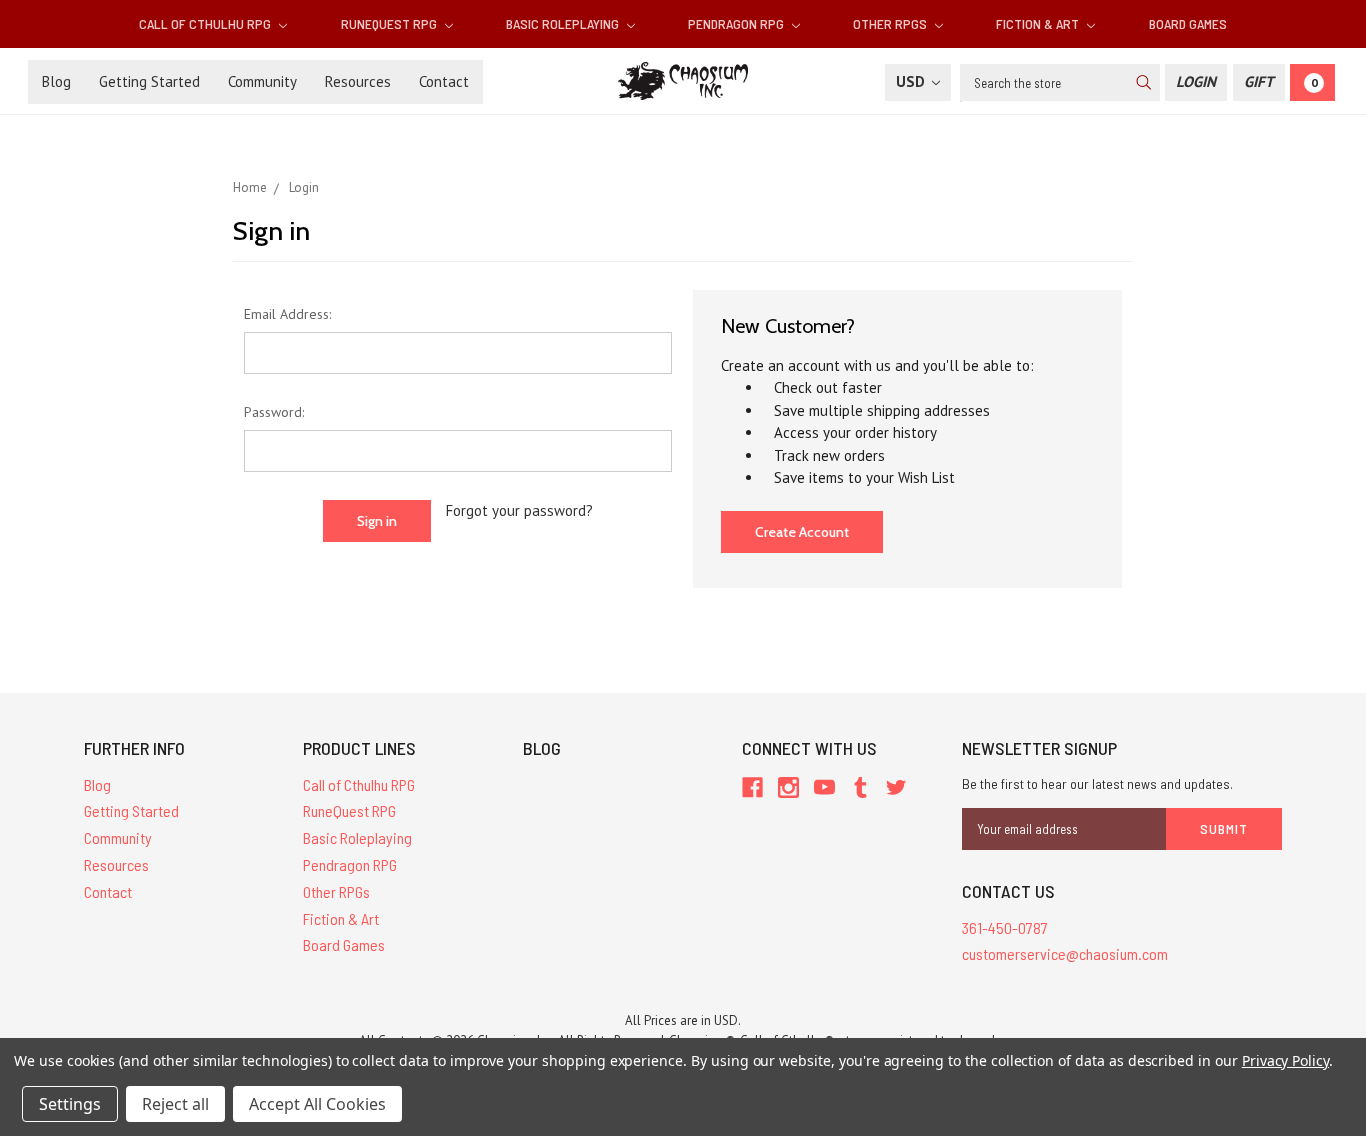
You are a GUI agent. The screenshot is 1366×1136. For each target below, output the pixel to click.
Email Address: (287, 314)
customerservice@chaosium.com (1065, 953)
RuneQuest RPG (390, 23)
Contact (444, 81)
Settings (70, 1104)
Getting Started (149, 81)
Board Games (1188, 23)
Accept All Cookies (317, 1104)
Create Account (802, 532)
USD (912, 81)
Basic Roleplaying (564, 23)
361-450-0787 (1005, 927)
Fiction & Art (1039, 23)
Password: (274, 412)
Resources (358, 81)
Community (262, 81)
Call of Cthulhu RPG (206, 23)
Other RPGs (891, 23)
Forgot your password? (519, 510)
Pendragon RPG (737, 23)
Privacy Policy (1285, 1060)
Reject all (175, 1104)
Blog (56, 81)
